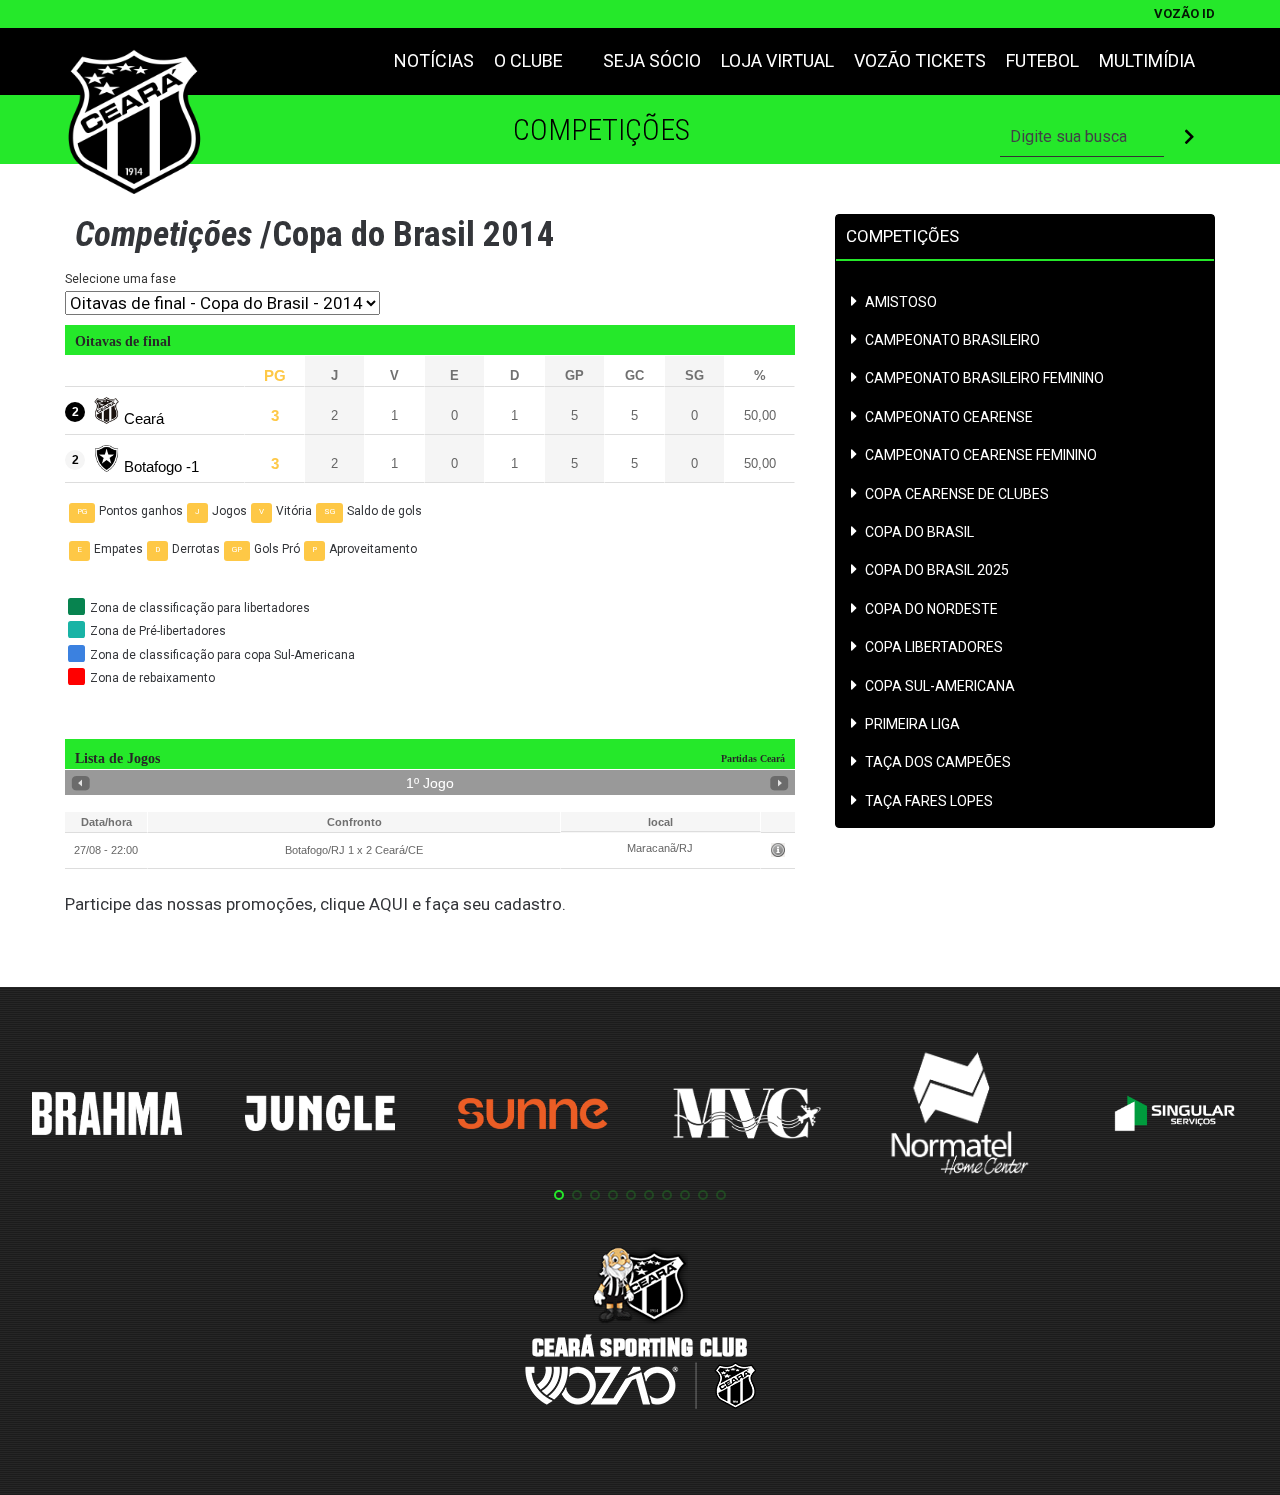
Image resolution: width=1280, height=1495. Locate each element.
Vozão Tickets (920, 60)
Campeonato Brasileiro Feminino (984, 378)
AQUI (388, 904)
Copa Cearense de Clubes (957, 494)
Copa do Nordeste (931, 609)
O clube (528, 60)
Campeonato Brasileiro (952, 340)
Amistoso (901, 302)
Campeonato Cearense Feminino (981, 455)
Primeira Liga (912, 724)
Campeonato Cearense (949, 417)
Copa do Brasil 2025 (937, 570)
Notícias (434, 60)
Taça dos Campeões (938, 762)
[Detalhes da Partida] (778, 850)
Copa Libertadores (934, 647)
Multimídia (1147, 60)
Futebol (1042, 60)
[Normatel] (960, 1117)
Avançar (779, 783)
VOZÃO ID (1184, 13)
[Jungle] (320, 1116)
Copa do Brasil (919, 532)
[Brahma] (107, 1117)
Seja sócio (652, 60)
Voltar (80, 783)
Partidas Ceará (753, 758)
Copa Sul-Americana (940, 686)
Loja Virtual (777, 60)
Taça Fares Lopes (929, 801)
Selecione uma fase (120, 279)
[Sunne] (533, 1117)
